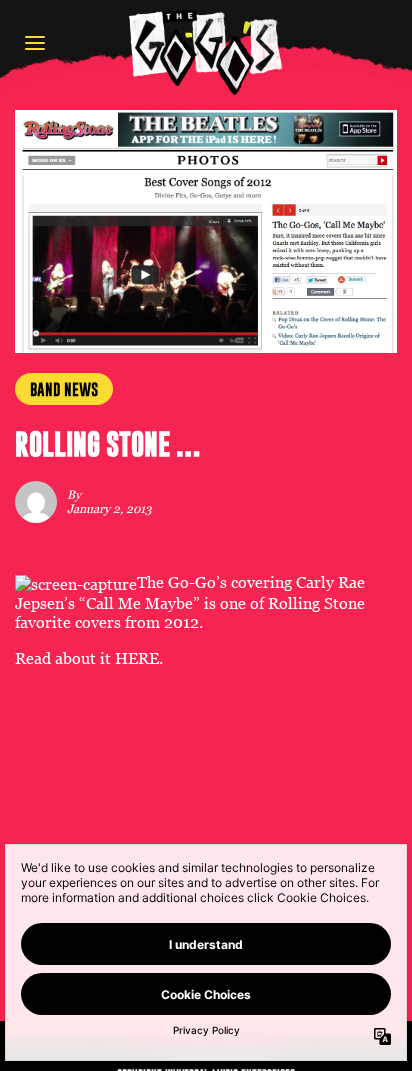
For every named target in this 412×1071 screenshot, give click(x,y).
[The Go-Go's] (206, 51)
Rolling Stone (316, 603)
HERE (137, 658)
